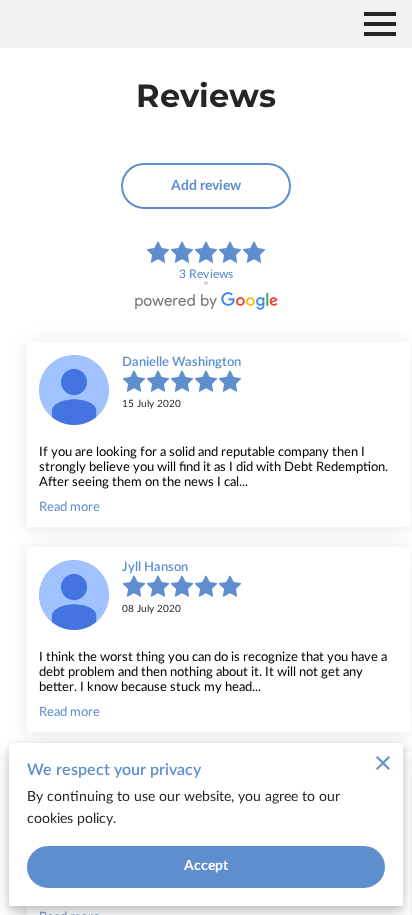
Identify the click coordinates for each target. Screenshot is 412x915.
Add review (206, 186)
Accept (206, 866)
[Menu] (380, 24)
